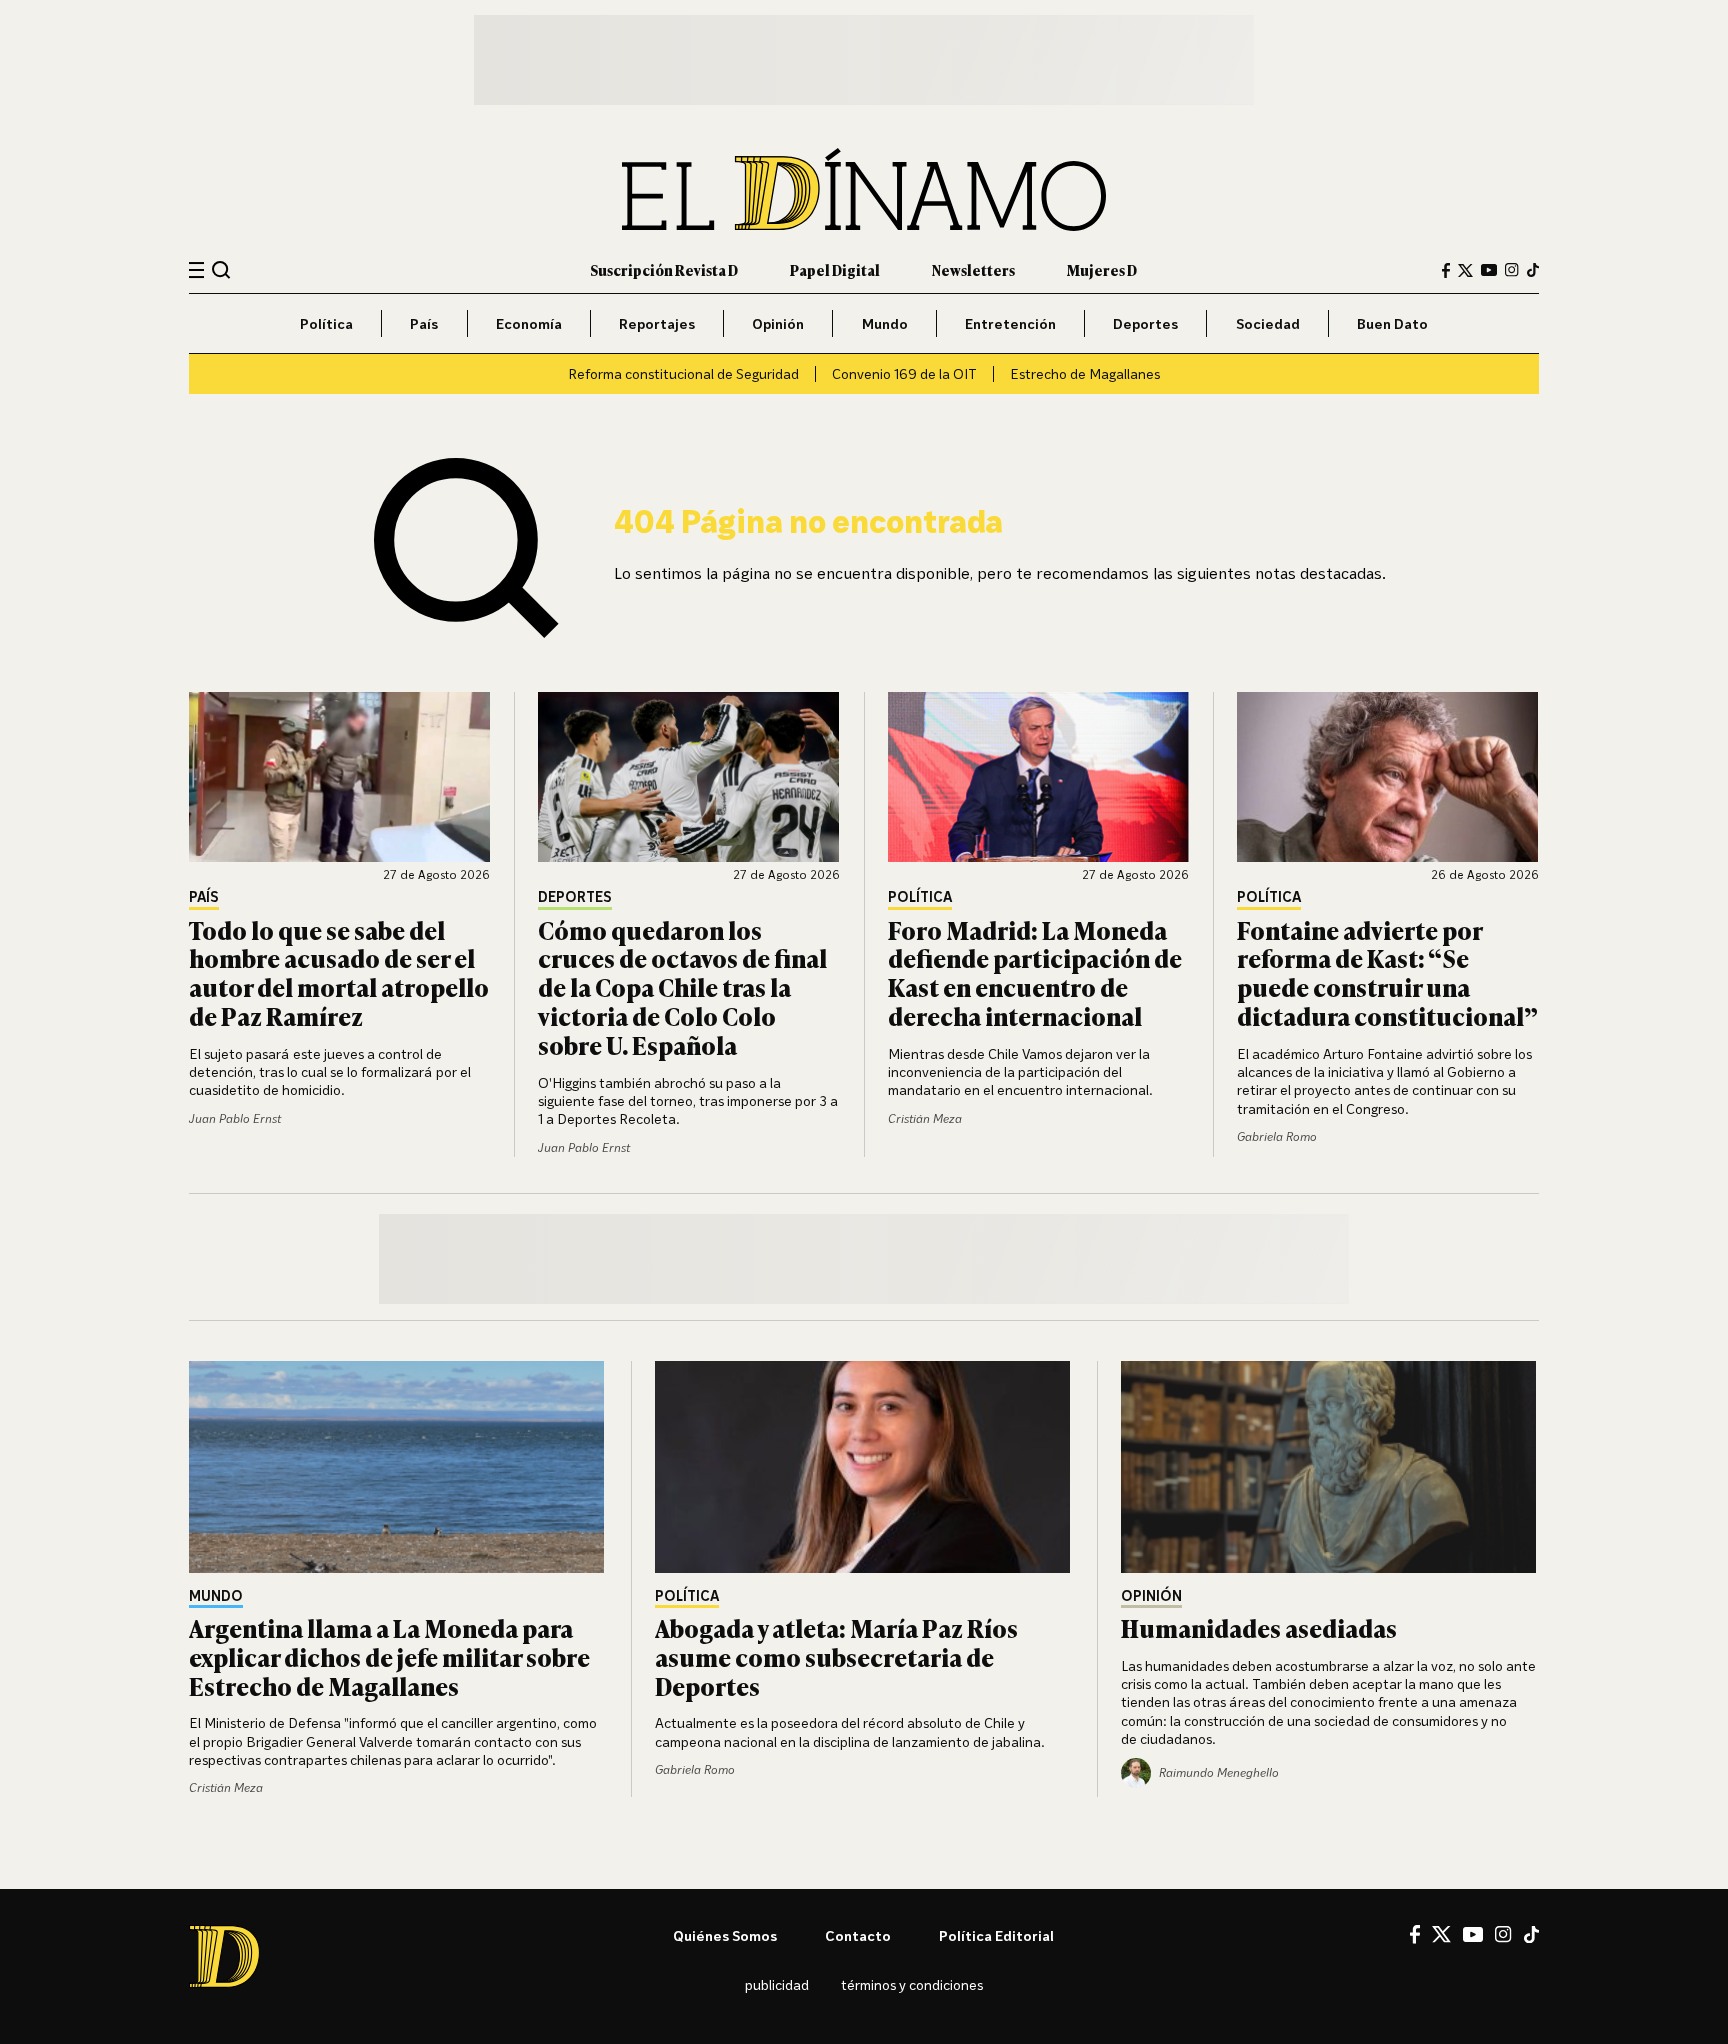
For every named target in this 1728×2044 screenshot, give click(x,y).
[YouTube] (1489, 270)
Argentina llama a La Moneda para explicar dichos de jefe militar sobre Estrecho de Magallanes (389, 1656)
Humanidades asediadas (1259, 1627)
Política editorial (996, 1935)
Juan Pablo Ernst (235, 1118)
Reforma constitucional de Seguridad (683, 373)
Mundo (885, 323)
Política (326, 323)
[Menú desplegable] (196, 270)
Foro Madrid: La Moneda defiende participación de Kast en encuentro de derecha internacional (1035, 972)
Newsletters (973, 269)
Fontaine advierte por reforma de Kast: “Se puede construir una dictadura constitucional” (1387, 972)
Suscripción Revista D (664, 269)
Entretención (1010, 323)
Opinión (778, 323)
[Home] (864, 189)
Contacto (858, 1935)
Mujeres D (1102, 269)
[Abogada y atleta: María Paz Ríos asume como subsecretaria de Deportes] (864, 1467)
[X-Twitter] (1465, 270)
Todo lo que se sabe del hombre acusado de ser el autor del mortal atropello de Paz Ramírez (339, 972)
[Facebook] (1446, 270)
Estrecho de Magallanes (1085, 373)
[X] (1441, 1934)
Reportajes (657, 323)
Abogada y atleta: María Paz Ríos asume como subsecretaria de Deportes (836, 1656)
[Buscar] (221, 269)
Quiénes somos (725, 1935)
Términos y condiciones (912, 1984)
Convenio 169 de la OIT (904, 373)
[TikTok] (1533, 270)
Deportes (1145, 323)
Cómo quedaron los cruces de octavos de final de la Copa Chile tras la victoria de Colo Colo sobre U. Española (682, 987)
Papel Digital (835, 269)
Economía (529, 323)
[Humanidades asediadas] (1330, 1467)
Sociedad (1268, 323)
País (424, 323)
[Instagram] (1512, 270)
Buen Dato (1392, 323)
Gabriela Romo (1277, 1136)
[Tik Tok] (1531, 1935)
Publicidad (777, 1984)
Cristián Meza (925, 1118)
